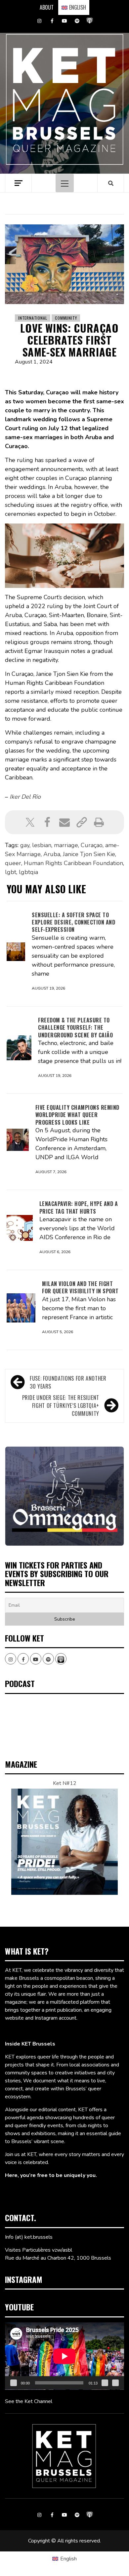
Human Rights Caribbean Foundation (73, 863)
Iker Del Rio (25, 797)
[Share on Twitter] (30, 822)
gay (25, 845)
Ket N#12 (65, 1783)
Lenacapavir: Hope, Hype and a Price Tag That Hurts (79, 1207)
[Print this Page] (99, 822)
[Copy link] (82, 822)
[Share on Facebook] (47, 822)
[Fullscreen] (115, 2383)
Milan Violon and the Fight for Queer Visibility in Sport (80, 1287)
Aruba (52, 854)
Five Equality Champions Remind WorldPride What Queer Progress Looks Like (77, 1115)
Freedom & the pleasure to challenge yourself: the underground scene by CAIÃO (75, 1028)
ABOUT (47, 7)
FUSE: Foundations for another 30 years (68, 1382)
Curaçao (92, 845)
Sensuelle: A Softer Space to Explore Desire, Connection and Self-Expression (73, 922)
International (33, 318)
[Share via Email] (64, 822)
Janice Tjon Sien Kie (89, 854)
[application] (64, 2356)
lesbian (42, 845)
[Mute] (105, 2383)
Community (66, 318)
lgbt (11, 872)
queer (13, 863)
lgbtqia (28, 872)
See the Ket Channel (29, 2401)
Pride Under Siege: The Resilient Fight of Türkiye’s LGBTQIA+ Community (61, 1406)
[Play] (14, 2383)
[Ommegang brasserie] (64, 1496)
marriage (66, 845)
